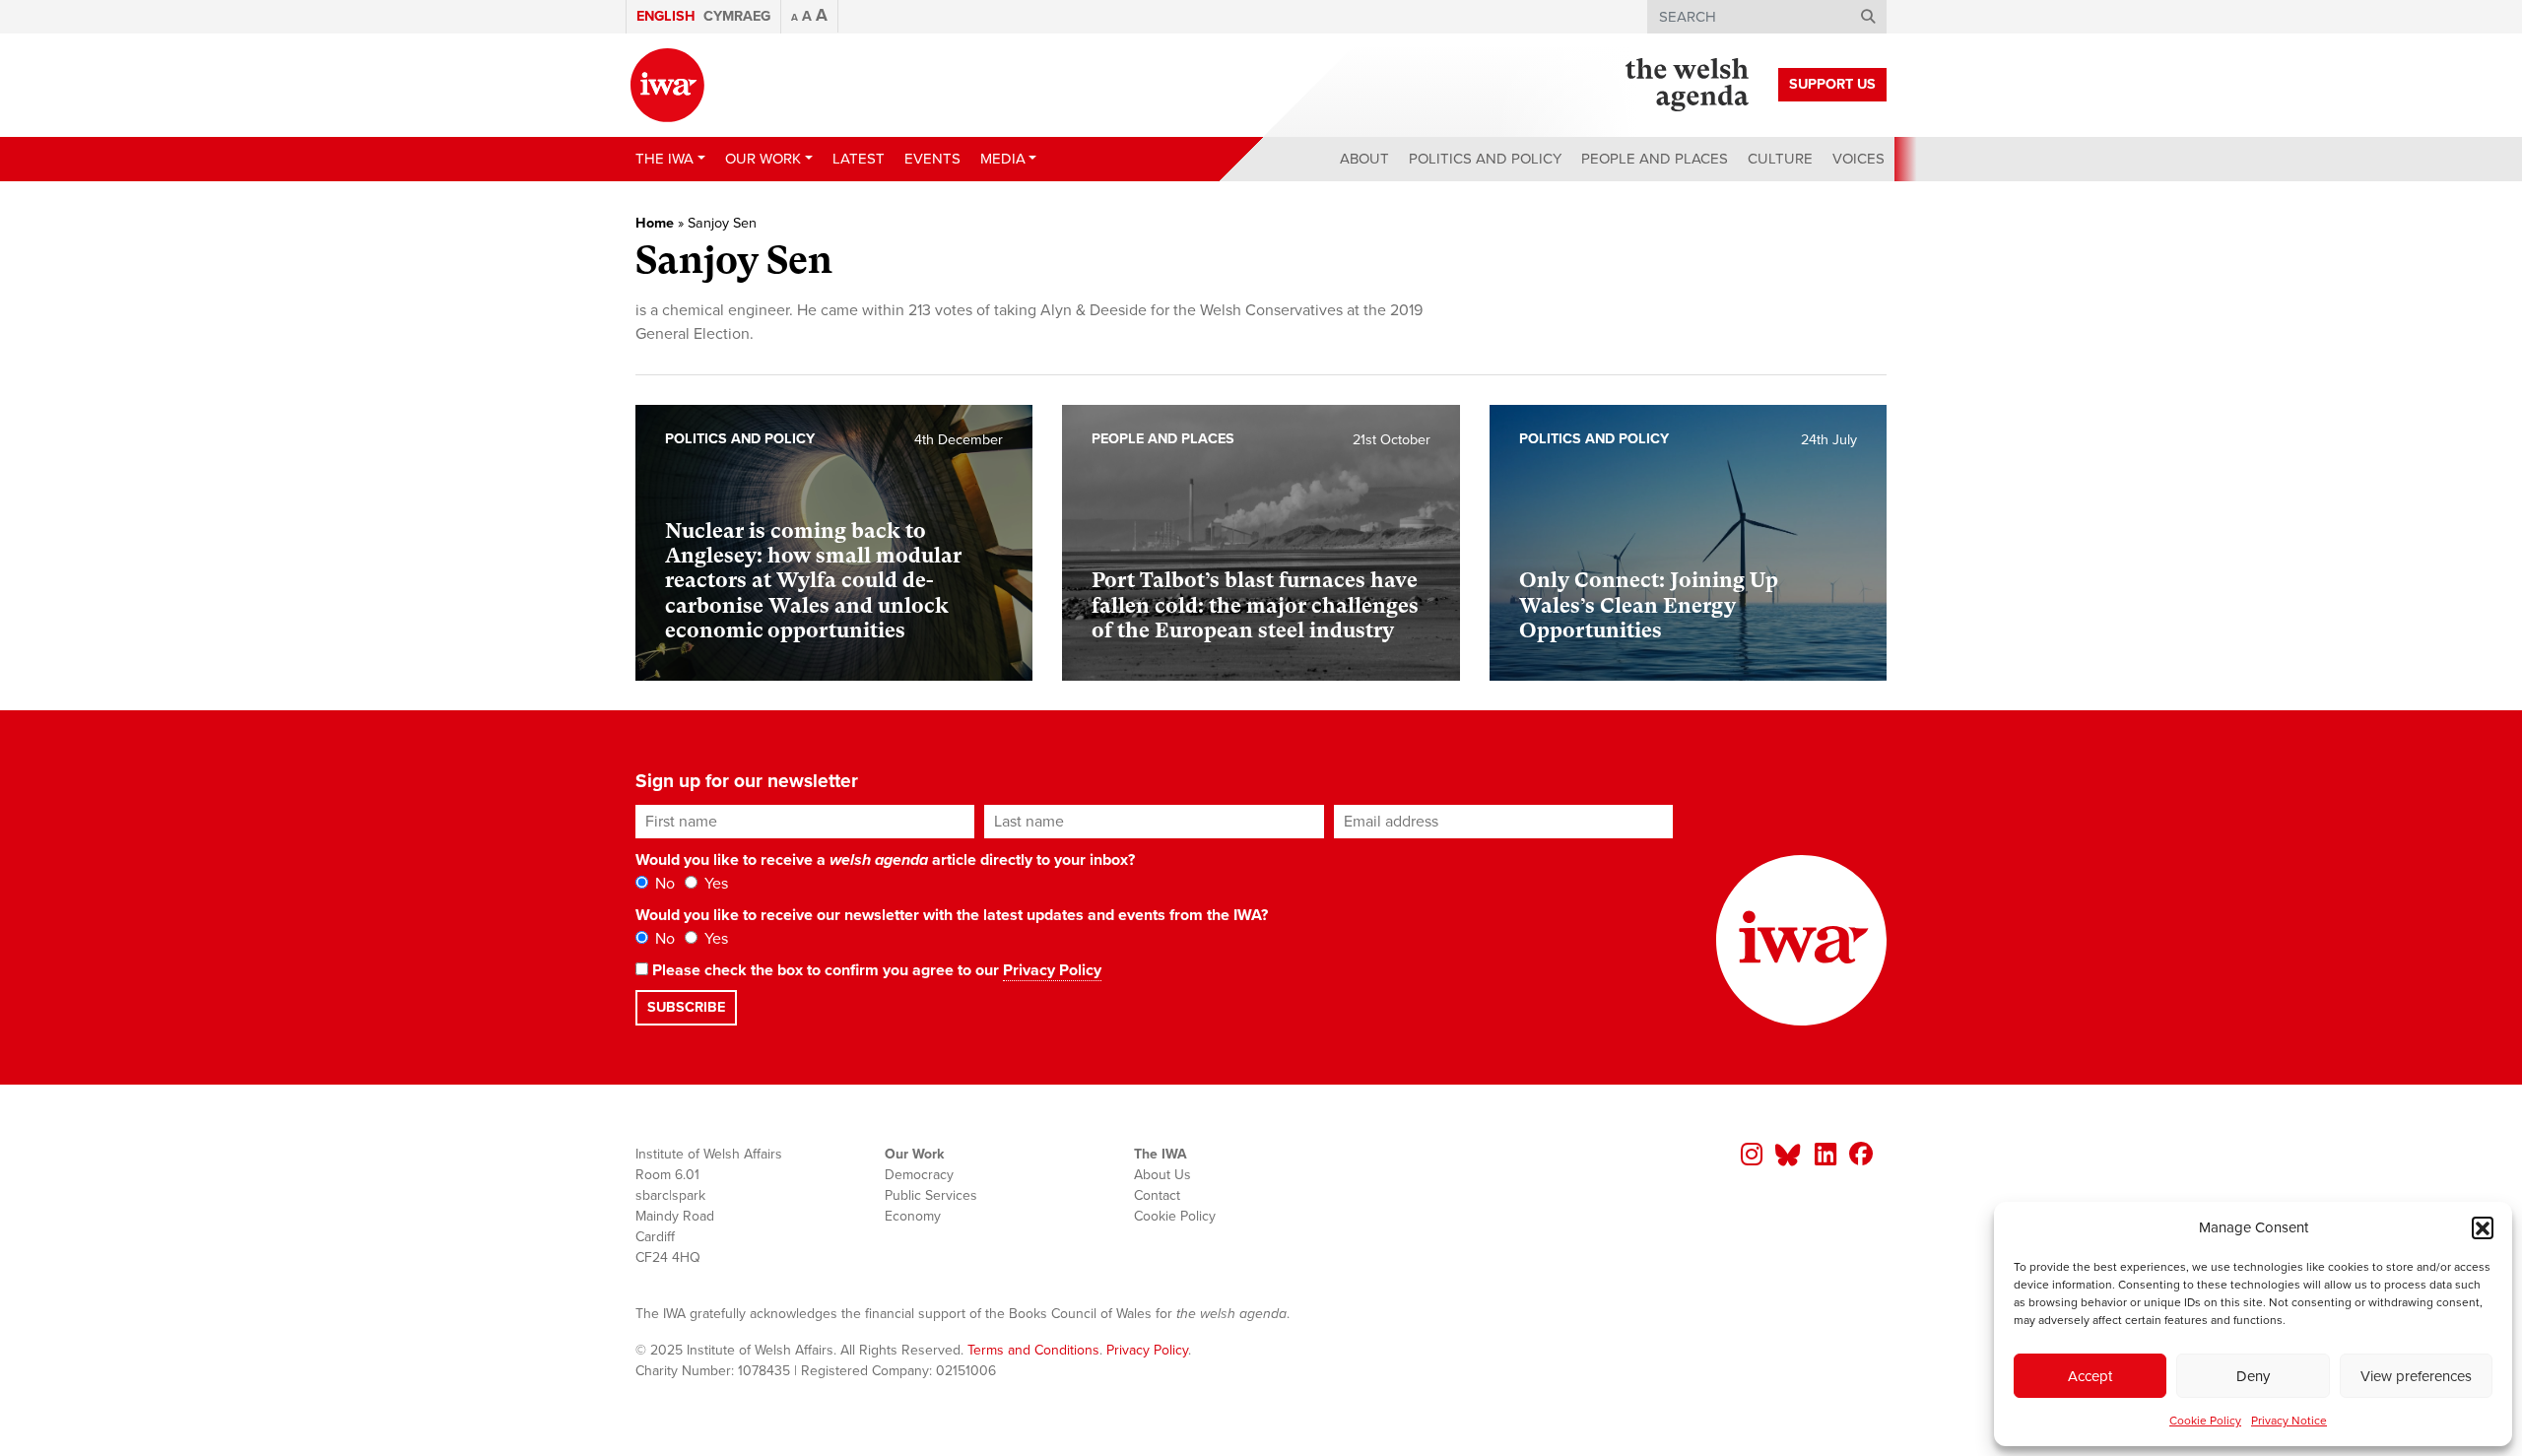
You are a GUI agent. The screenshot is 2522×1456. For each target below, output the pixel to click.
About (1364, 159)
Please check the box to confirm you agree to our (875, 970)
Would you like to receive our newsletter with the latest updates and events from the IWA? (952, 915)
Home (655, 223)
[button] (2483, 1227)
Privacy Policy (1052, 970)
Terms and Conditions (1033, 1350)
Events (932, 159)
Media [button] (1003, 159)
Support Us (1832, 84)
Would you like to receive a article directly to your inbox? (885, 860)
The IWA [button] (664, 159)
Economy (913, 1216)
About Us (1162, 1175)
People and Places (1655, 159)
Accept (2090, 1376)
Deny (2253, 1376)
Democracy (919, 1175)
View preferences (2416, 1376)
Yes (714, 884)
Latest (859, 159)
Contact (1157, 1195)
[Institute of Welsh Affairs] (667, 85)
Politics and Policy (1485, 159)
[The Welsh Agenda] (1687, 85)
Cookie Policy (2205, 1421)
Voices (1858, 159)
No (663, 884)
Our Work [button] (763, 159)
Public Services (931, 1195)
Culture (1780, 159)
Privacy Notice (2289, 1421)
